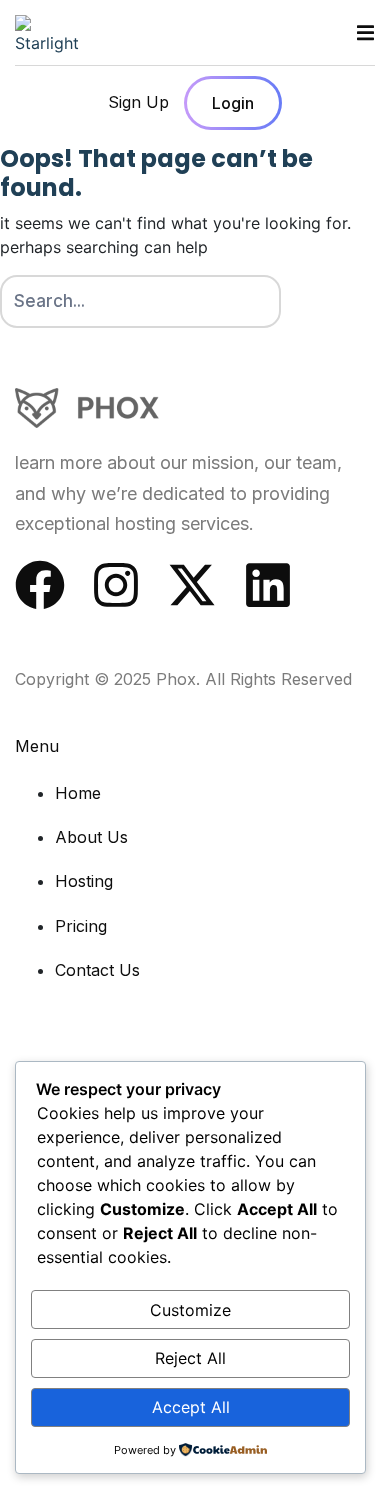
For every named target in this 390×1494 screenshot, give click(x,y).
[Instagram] (116, 585)
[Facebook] (40, 585)
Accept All (191, 1407)
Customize (190, 1310)
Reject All (190, 1358)
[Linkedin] (268, 585)
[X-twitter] (192, 585)
